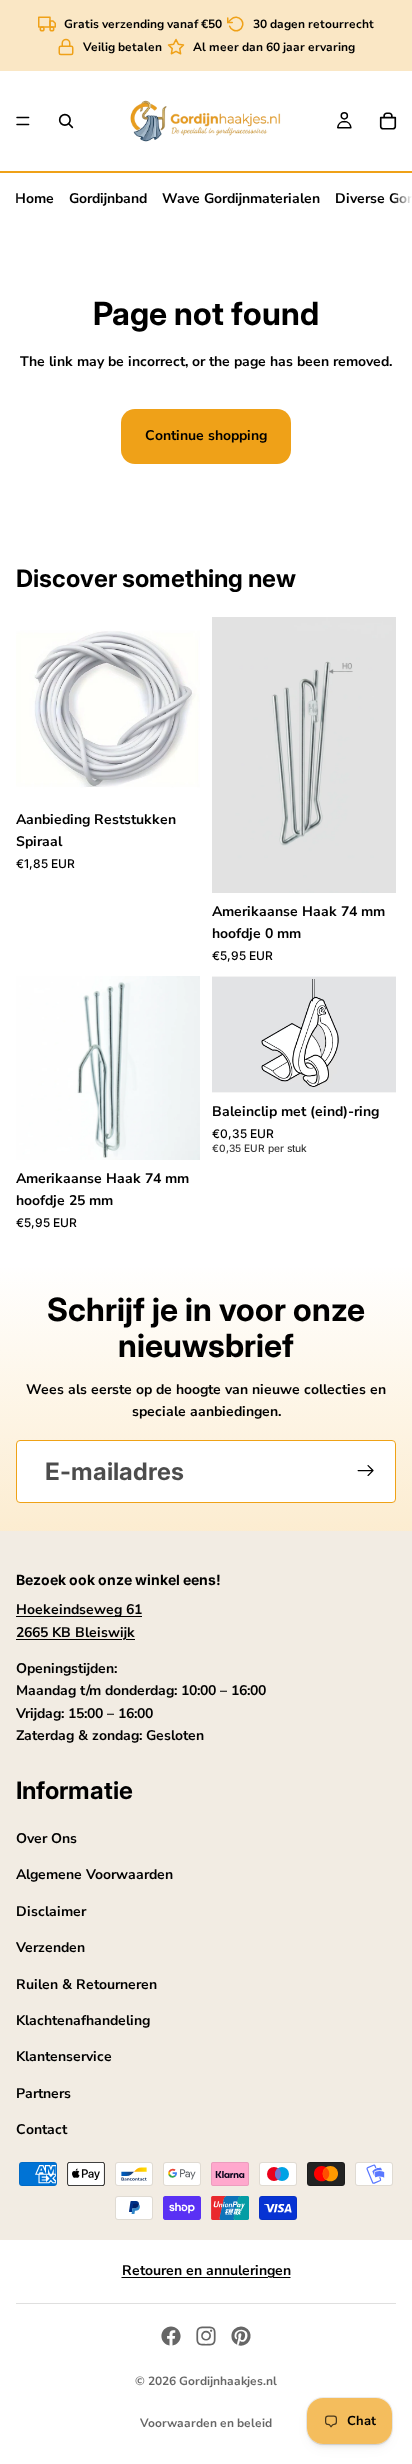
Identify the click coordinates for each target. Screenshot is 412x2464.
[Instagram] (206, 2336)
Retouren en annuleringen (206, 2270)
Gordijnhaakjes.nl (228, 2381)
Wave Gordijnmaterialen (241, 198)
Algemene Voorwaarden (94, 1874)
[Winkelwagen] (388, 121)
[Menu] (23, 121)
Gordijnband (108, 198)
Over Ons (46, 1838)
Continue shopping (206, 435)
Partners (43, 2092)
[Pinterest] (241, 2336)
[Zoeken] (66, 121)
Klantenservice (64, 2056)
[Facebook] (171, 2336)
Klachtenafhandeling (83, 2020)
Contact (41, 2129)
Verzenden (50, 1947)
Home (34, 198)
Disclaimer (51, 1910)
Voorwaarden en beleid (206, 2423)
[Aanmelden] (366, 1471)
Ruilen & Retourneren (86, 1983)
